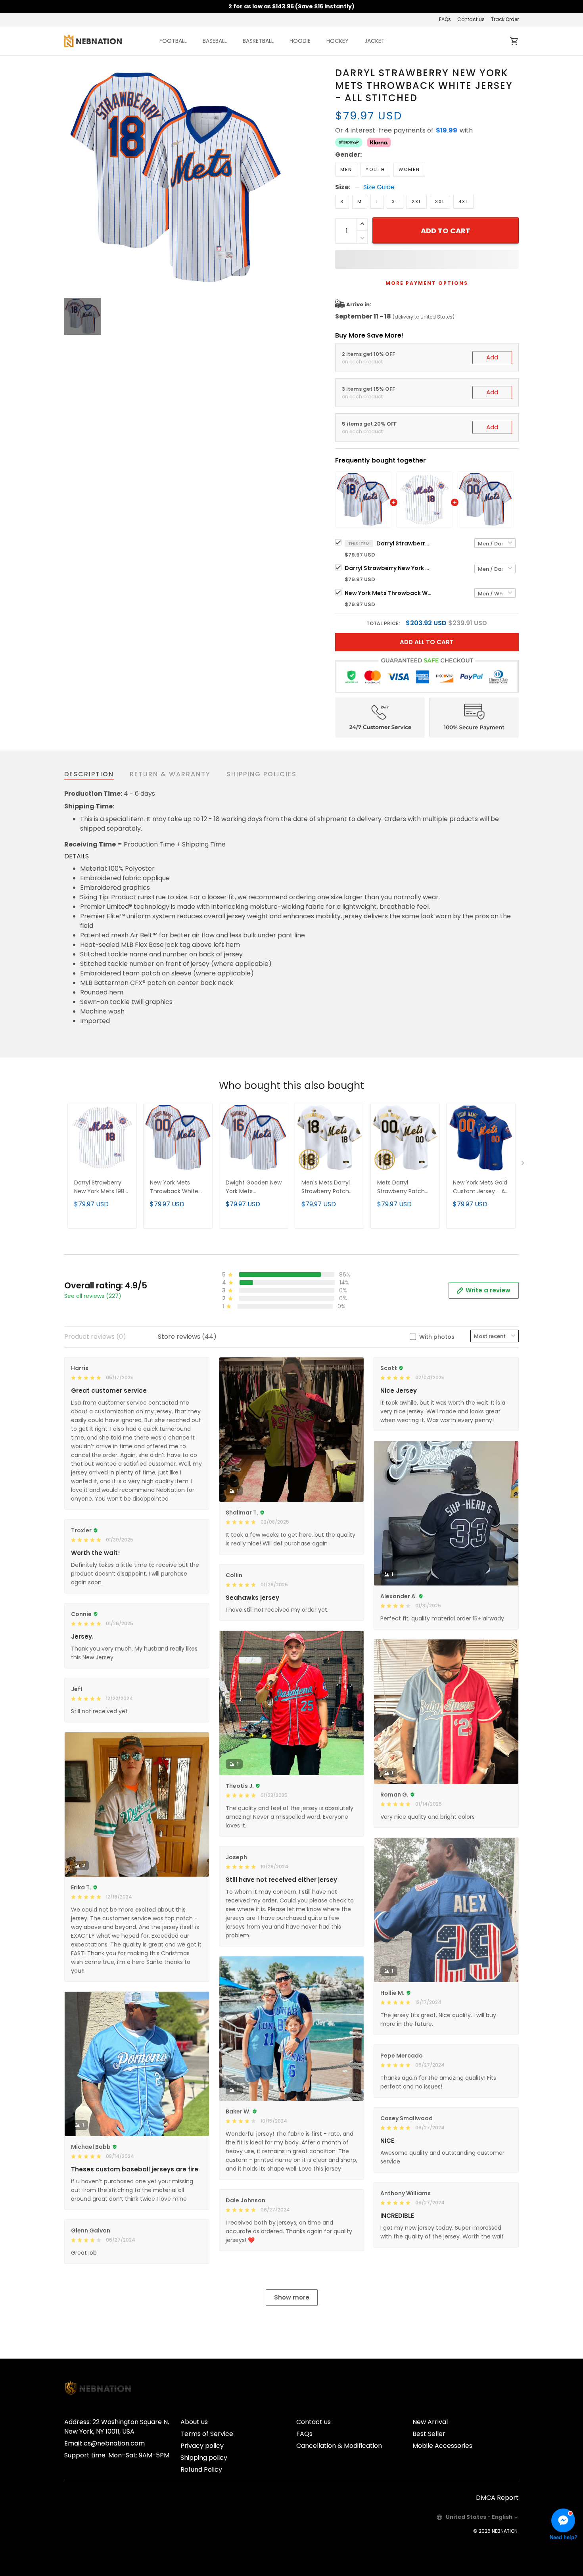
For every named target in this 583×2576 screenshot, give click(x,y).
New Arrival (430, 2422)
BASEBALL (215, 41)
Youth (375, 169)
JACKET (375, 41)
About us (194, 2422)
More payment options (427, 283)
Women (409, 169)
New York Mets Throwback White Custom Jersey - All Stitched (388, 593)
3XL (440, 202)
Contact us (471, 19)
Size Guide (379, 187)
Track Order (505, 19)
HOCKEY (338, 41)
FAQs (445, 19)
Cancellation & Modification (339, 2446)
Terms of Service (207, 2434)
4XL (463, 202)
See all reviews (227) (93, 1296)
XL (395, 202)
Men (346, 169)
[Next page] (524, 1165)
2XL (417, 202)
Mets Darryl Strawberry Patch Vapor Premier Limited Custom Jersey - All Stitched (405, 1187)
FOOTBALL (173, 41)
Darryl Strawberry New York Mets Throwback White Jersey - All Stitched (404, 543)
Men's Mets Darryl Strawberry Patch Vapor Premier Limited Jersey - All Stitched (327, 1187)
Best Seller (429, 2434)
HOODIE (300, 41)
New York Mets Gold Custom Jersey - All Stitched (480, 1187)
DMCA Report (497, 2498)
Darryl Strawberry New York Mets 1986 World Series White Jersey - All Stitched (388, 568)
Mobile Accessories (442, 2446)
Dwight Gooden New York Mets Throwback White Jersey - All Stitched (254, 1187)
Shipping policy (204, 2458)
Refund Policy (201, 2469)
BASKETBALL (258, 41)
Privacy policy (202, 2446)
